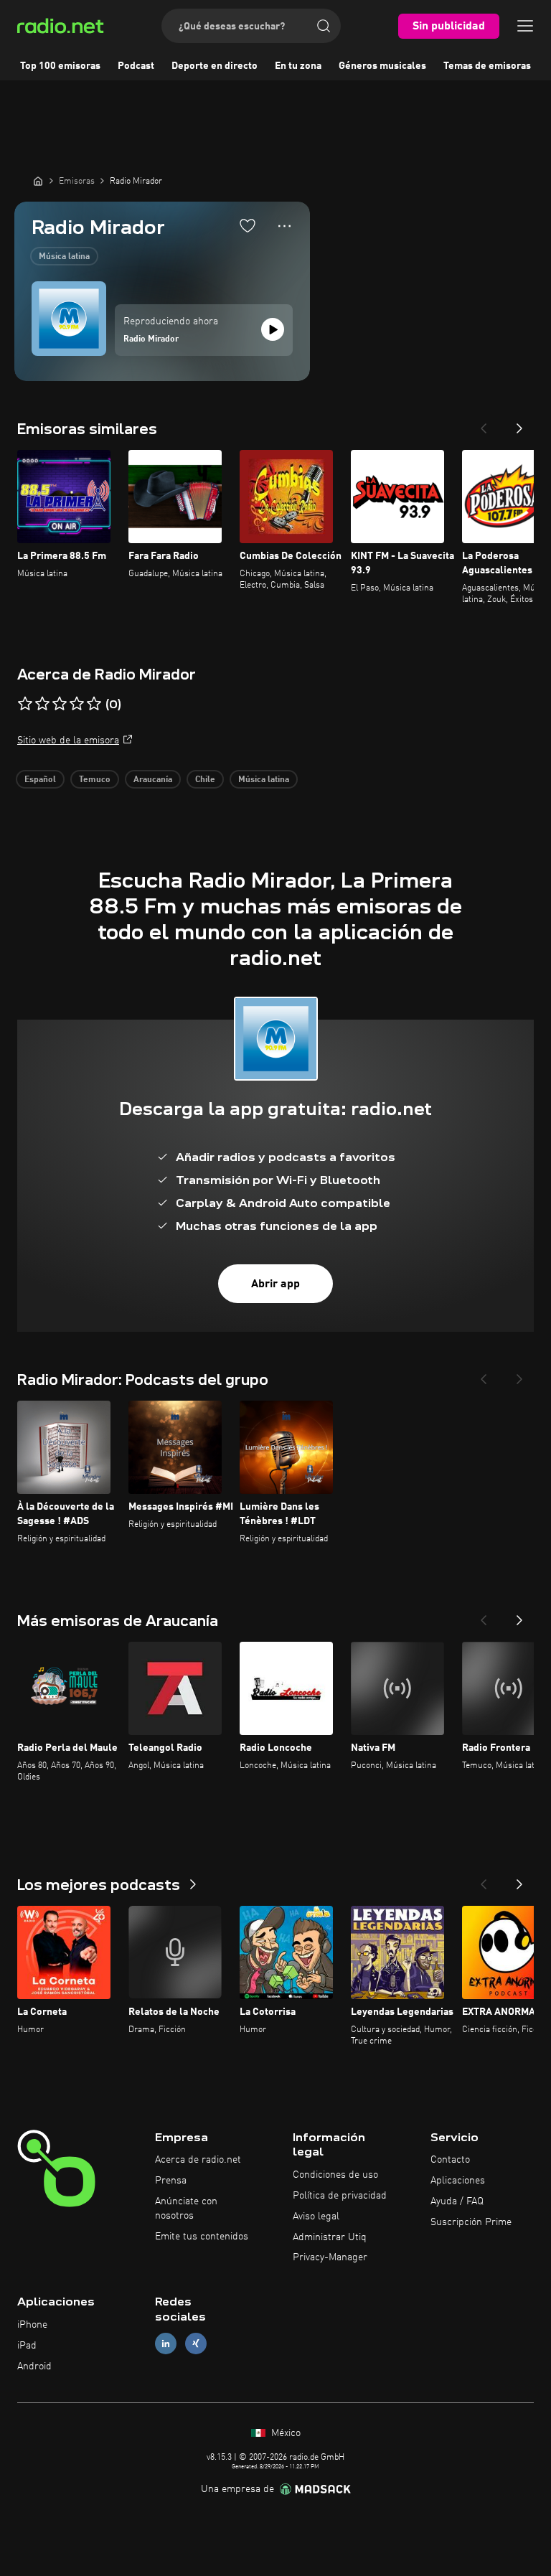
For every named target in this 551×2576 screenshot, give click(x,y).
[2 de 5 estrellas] (42, 704)
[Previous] (484, 424)
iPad (27, 2346)
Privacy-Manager (330, 2257)
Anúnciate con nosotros (186, 2209)
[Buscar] (324, 26)
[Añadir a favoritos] (248, 225)
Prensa (171, 2181)
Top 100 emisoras (60, 66)
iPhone (32, 2325)
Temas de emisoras (487, 66)
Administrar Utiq (330, 2237)
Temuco (95, 780)
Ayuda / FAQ (457, 2201)
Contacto (450, 2160)
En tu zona (298, 66)
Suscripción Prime (471, 2222)
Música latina (64, 257)
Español (40, 780)
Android (34, 2366)
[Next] (519, 424)
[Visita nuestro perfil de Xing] (196, 2343)
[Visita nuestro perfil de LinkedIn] (166, 2343)
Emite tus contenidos (202, 2237)
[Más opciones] (284, 226)
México (284, 2433)
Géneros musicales (382, 66)
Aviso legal (316, 2217)
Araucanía (153, 780)
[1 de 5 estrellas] (25, 704)
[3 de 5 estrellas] (60, 704)
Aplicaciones (458, 2181)
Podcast (136, 66)
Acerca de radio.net (198, 2160)
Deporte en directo (215, 66)
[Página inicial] (38, 181)
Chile (205, 780)
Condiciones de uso (335, 2175)
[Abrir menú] (525, 26)
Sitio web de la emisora (68, 741)
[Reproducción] (273, 329)
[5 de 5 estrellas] (94, 704)
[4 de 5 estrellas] (77, 704)
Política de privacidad (340, 2196)
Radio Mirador (151, 339)
